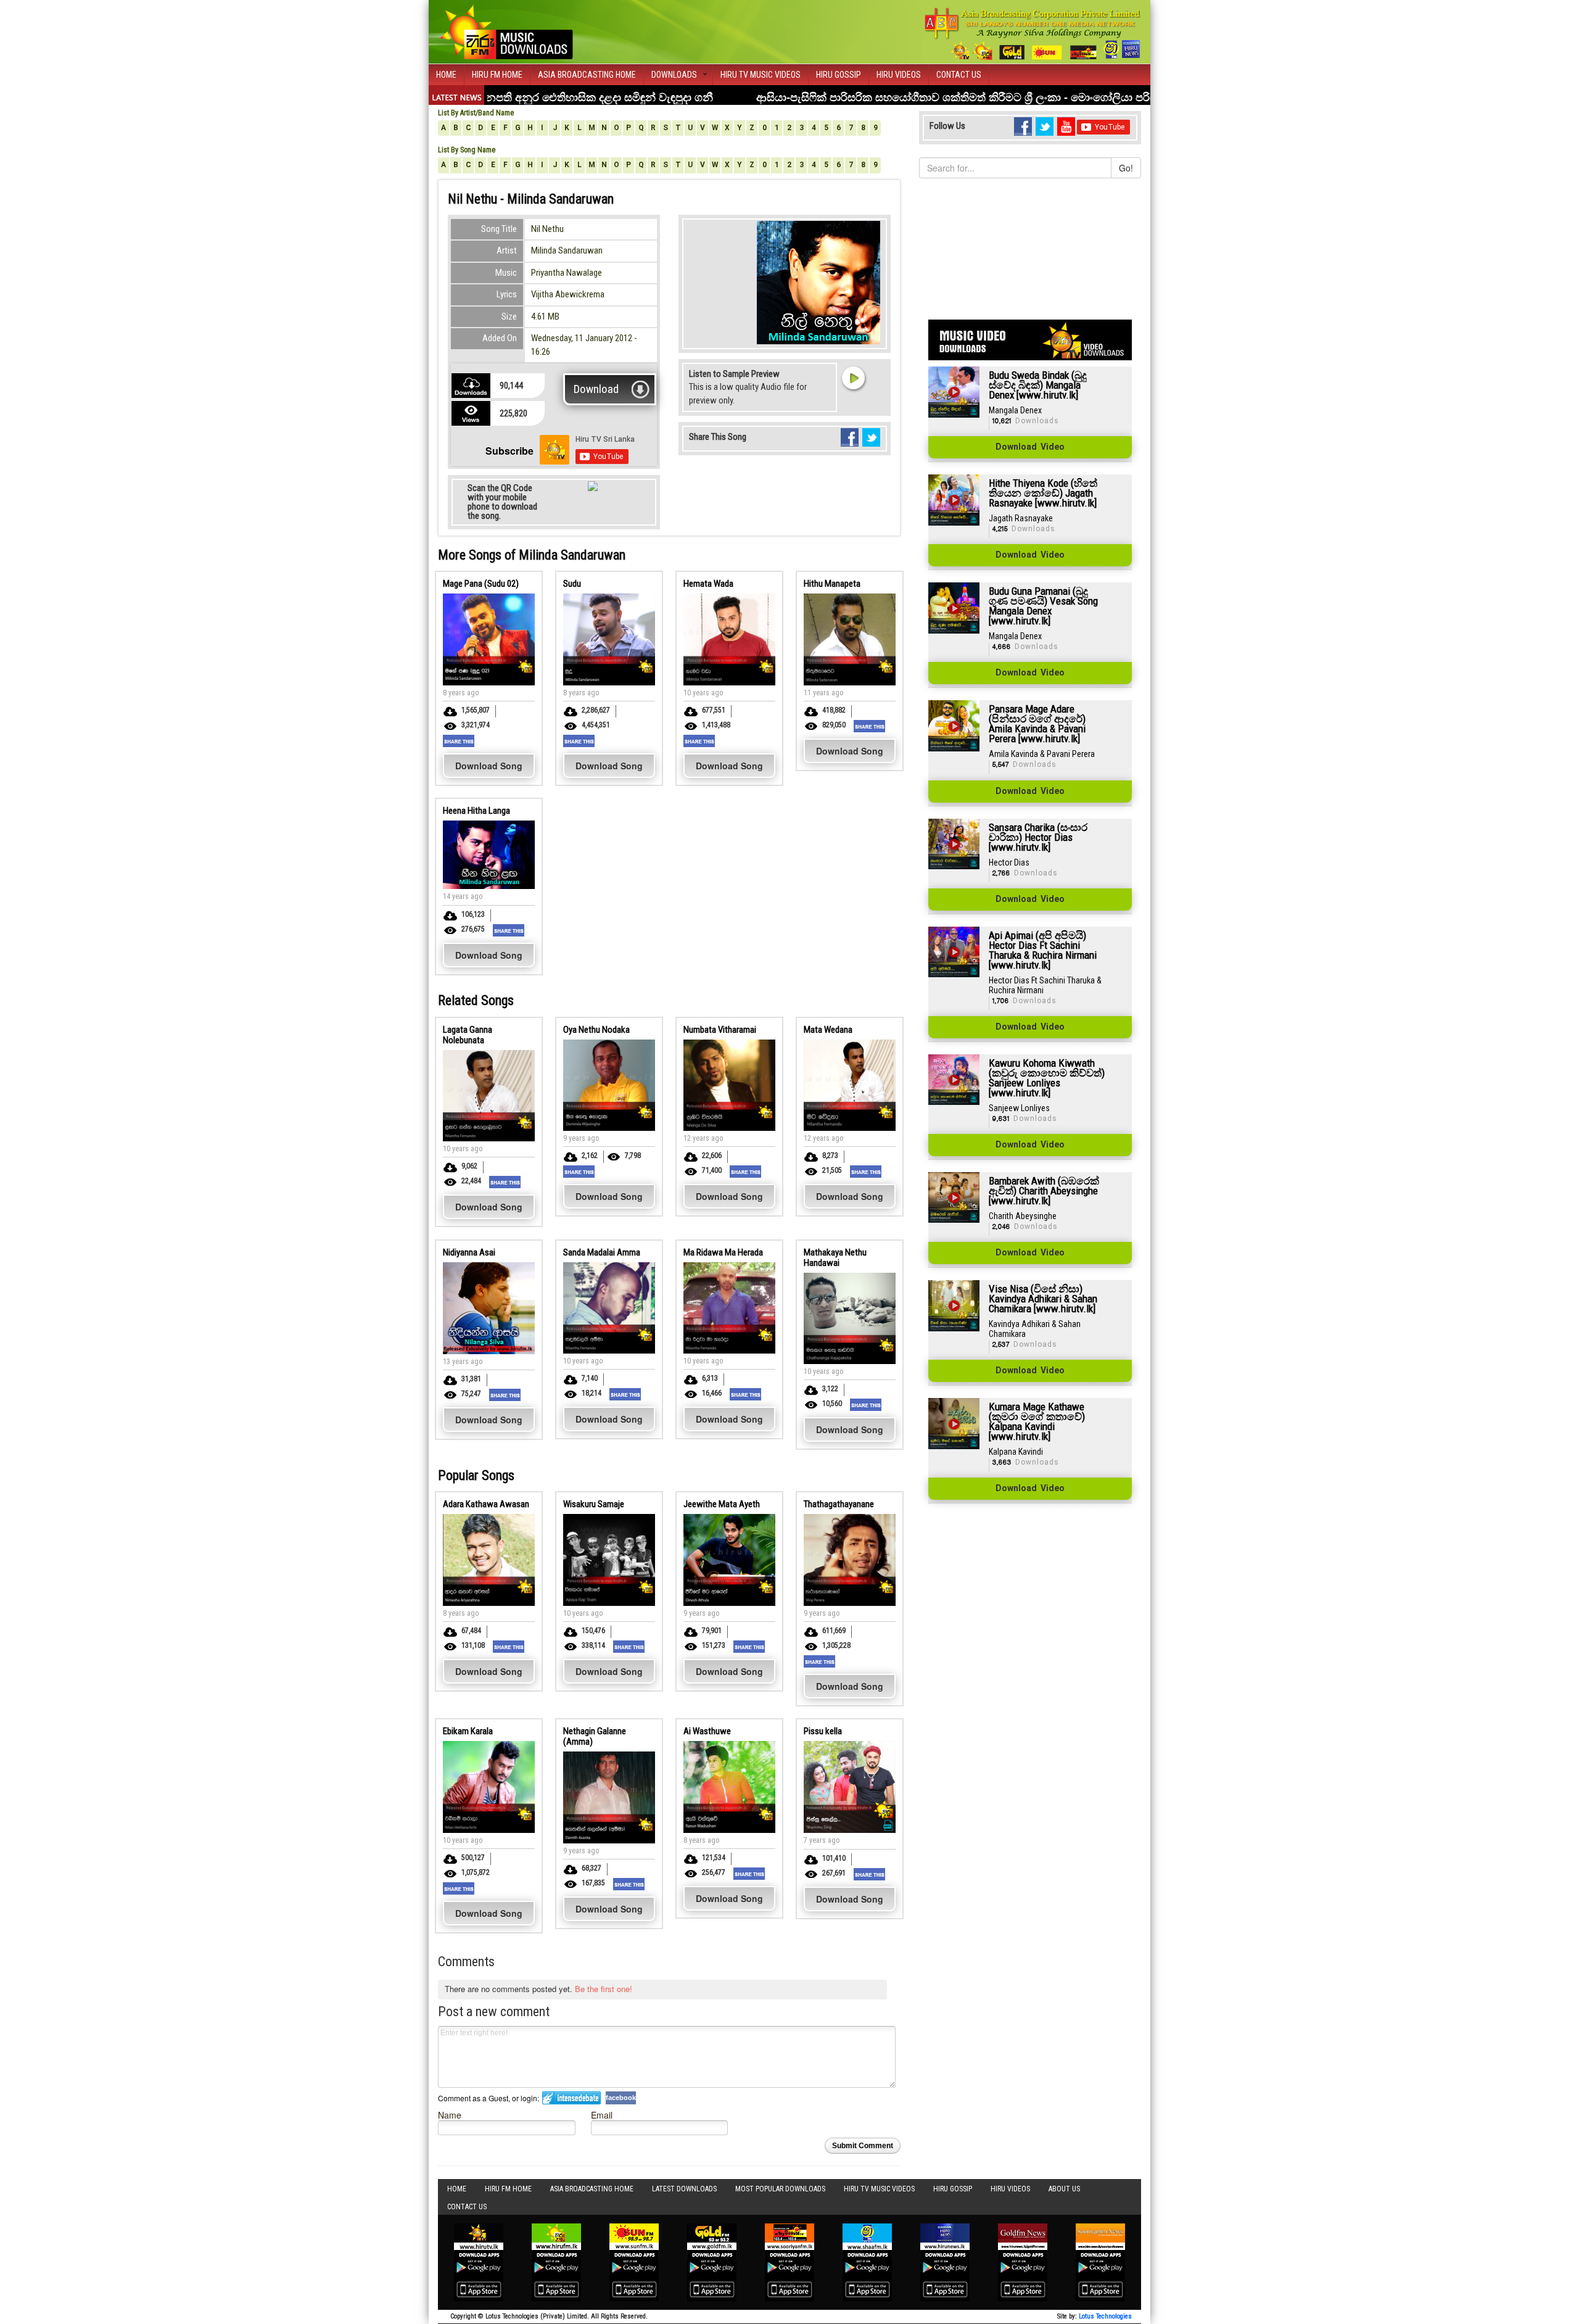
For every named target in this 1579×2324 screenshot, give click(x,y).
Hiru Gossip (839, 75)
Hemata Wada (708, 584)
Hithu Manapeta (832, 584)
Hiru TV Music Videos (761, 75)
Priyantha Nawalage (567, 273)
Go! (1126, 168)
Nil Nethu (547, 229)
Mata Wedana (828, 1030)
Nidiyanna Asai (469, 1252)
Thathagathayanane (839, 1504)
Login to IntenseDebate (571, 2098)
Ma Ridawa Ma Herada (723, 1252)
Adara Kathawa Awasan (486, 1504)
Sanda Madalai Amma (602, 1252)
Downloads (674, 75)
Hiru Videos (899, 75)
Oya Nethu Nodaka (596, 1030)
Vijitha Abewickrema (568, 294)
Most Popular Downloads (780, 2189)
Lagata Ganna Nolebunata (468, 1035)
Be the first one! (604, 1989)
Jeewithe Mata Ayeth (722, 1504)
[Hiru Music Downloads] (506, 30)
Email (602, 2115)
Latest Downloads (684, 2189)
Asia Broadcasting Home (587, 75)
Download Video (1030, 447)
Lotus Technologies (1105, 2316)
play (853, 378)
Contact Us (959, 75)
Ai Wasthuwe (707, 1731)
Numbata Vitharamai (720, 1030)
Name (450, 2115)
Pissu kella (823, 1731)
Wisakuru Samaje (594, 1504)
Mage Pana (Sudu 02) (481, 584)
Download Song (489, 766)
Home (446, 75)
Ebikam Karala (468, 1731)
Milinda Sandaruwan (567, 250)
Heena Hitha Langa (476, 811)
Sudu (572, 584)
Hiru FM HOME (497, 75)
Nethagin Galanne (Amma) (595, 1736)
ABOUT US (1064, 2189)
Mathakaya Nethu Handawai (835, 1258)
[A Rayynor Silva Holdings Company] (1033, 34)
